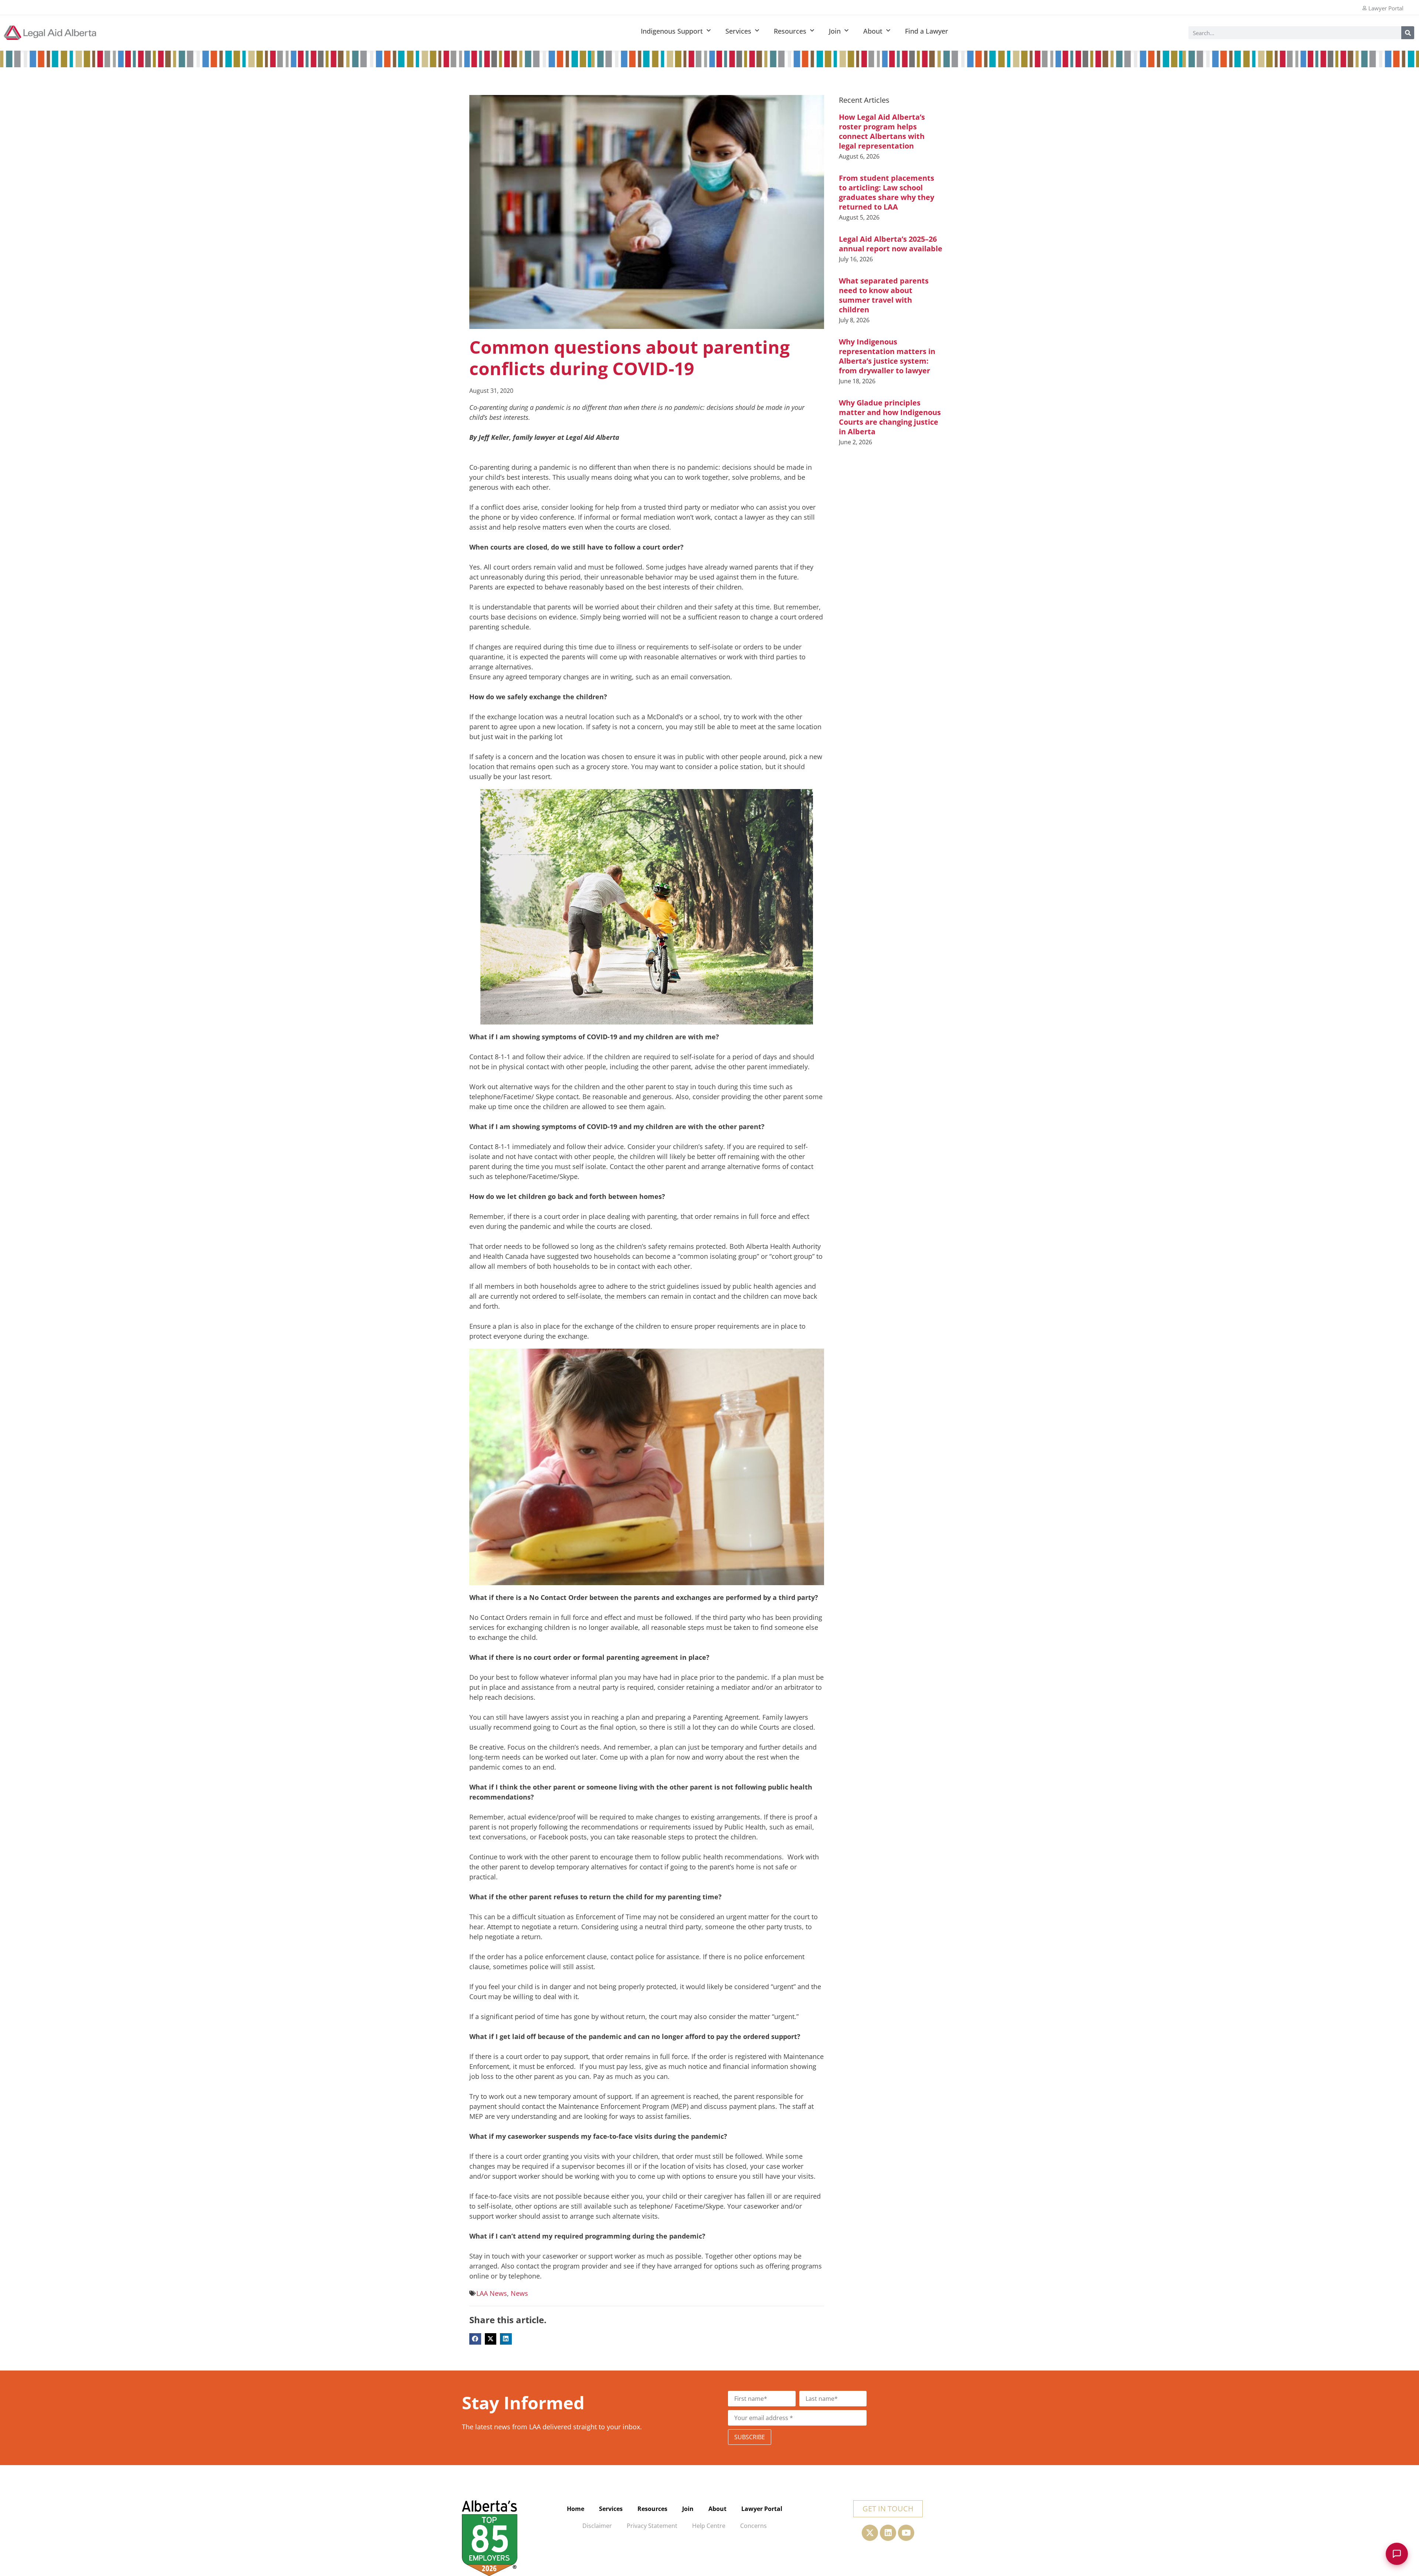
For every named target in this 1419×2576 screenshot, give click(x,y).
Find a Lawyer (927, 31)
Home (576, 2509)
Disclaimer (597, 2526)
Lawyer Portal (762, 2509)
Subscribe (750, 2437)
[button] (475, 2339)
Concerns (753, 2526)
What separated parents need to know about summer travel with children (884, 295)
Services (738, 31)
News (519, 2293)
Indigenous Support (672, 31)
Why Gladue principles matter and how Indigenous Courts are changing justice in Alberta (890, 417)
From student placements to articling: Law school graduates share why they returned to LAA (887, 192)
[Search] (1408, 33)
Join (835, 31)
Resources (790, 31)
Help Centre (709, 2526)
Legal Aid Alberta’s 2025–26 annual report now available (891, 244)
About (873, 31)
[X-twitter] (870, 2533)
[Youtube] (906, 2533)
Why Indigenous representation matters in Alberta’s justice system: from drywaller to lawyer (887, 356)
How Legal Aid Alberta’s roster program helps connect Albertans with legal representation (882, 131)
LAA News (492, 2293)
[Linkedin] (888, 2533)
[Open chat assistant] (1397, 2554)
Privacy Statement (652, 2526)
